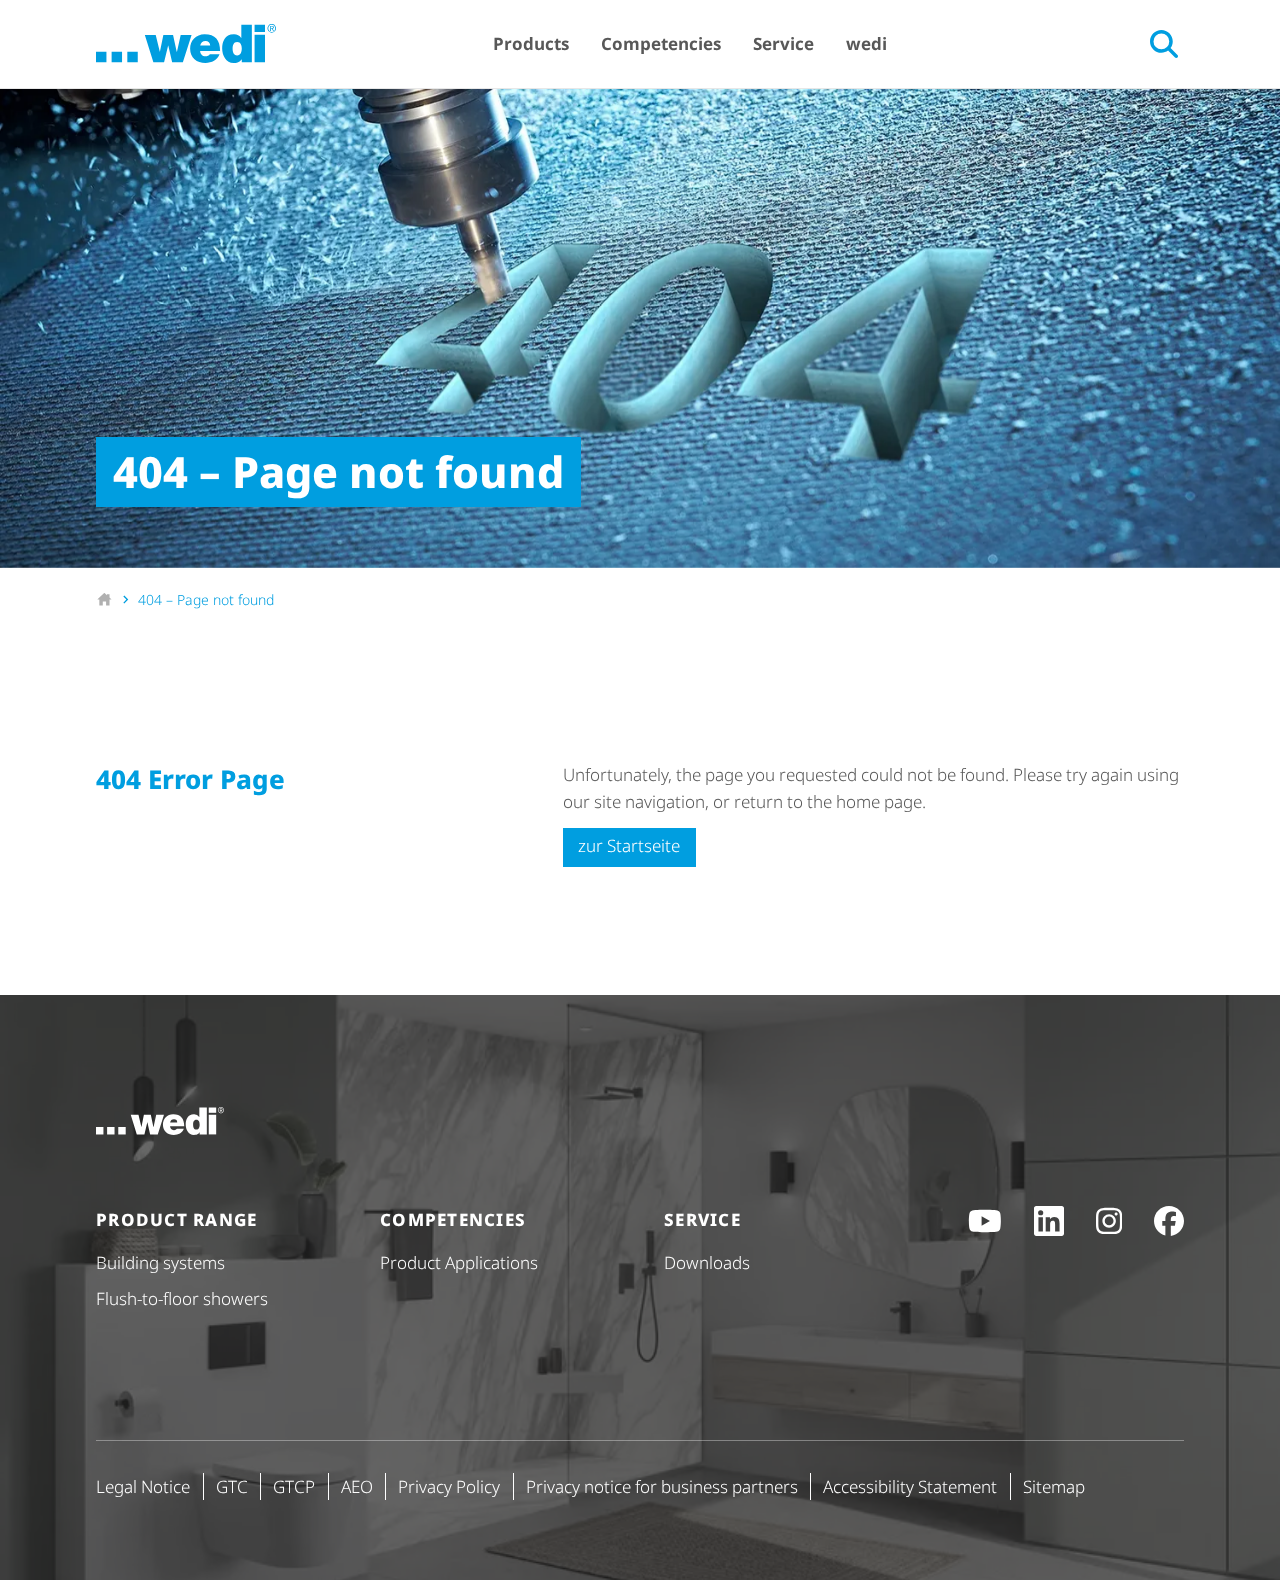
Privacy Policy (449, 1486)
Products (531, 43)
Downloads (707, 1262)
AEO (357, 1486)
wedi (866, 43)
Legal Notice (143, 1486)
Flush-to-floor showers (182, 1298)
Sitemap (1054, 1486)
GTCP (294, 1486)
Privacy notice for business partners (662, 1486)
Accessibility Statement (910, 1486)
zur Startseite (629, 845)
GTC (232, 1486)
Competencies (661, 43)
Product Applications (459, 1262)
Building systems (160, 1262)
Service (783, 43)
